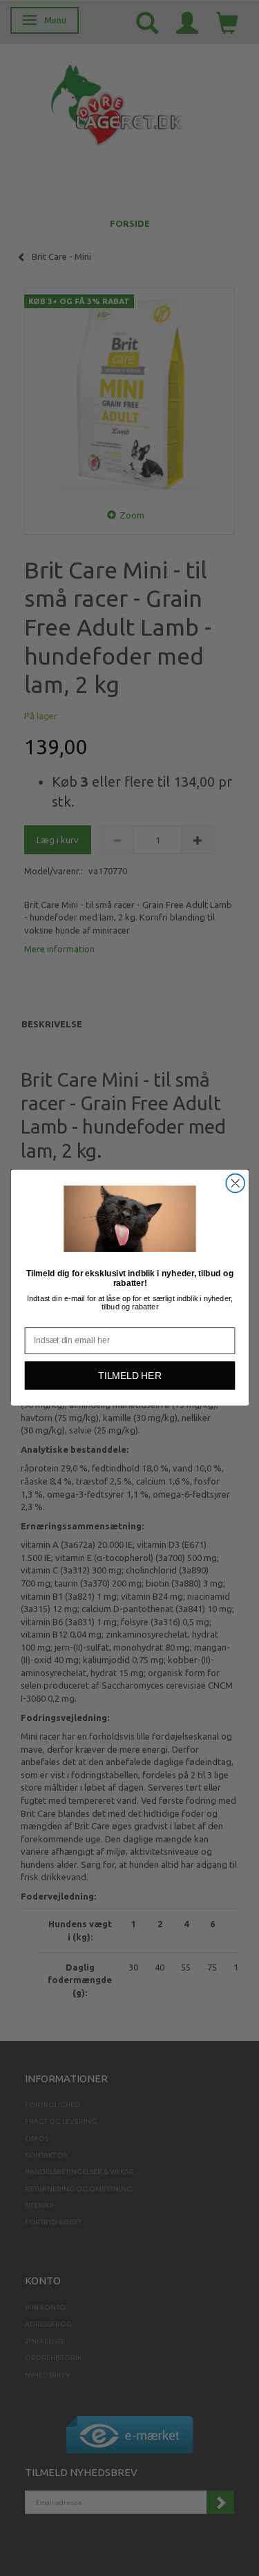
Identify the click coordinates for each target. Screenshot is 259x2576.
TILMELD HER (129, 1376)
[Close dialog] (235, 1184)
